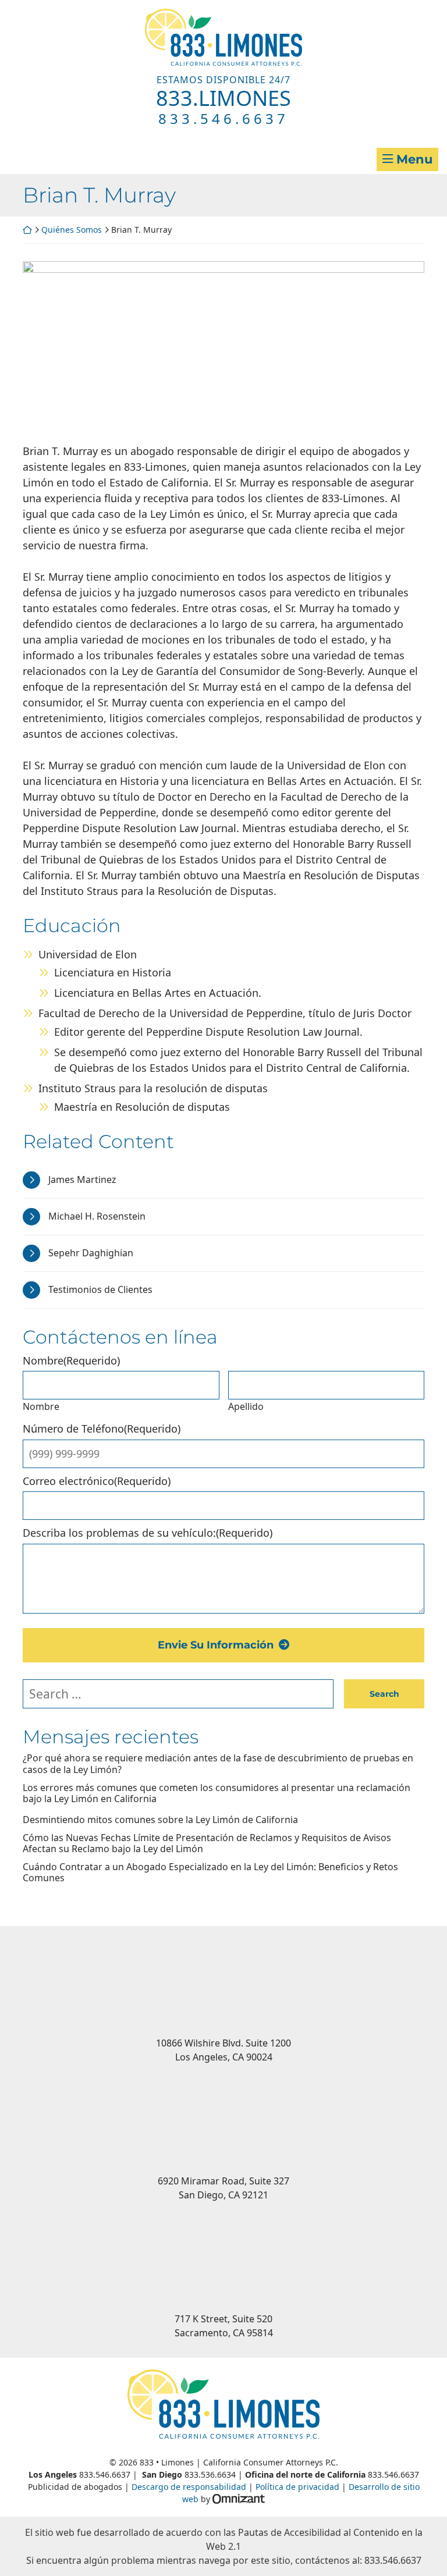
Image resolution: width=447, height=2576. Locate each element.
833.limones (223, 98)
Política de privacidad (297, 2487)
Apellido (246, 1406)
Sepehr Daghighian (91, 1253)
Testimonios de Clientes (100, 1289)
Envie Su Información (216, 1645)
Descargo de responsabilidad (189, 2487)
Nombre (41, 1406)
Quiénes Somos (72, 230)
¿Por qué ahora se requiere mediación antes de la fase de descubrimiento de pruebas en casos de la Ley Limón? (218, 1764)
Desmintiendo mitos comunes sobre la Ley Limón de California (160, 1820)
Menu (414, 159)
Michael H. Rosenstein (97, 1216)
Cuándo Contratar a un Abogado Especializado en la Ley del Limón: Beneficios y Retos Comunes (210, 1873)
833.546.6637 (223, 118)
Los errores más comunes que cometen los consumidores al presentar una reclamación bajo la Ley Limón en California (217, 1793)
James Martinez (82, 1179)
